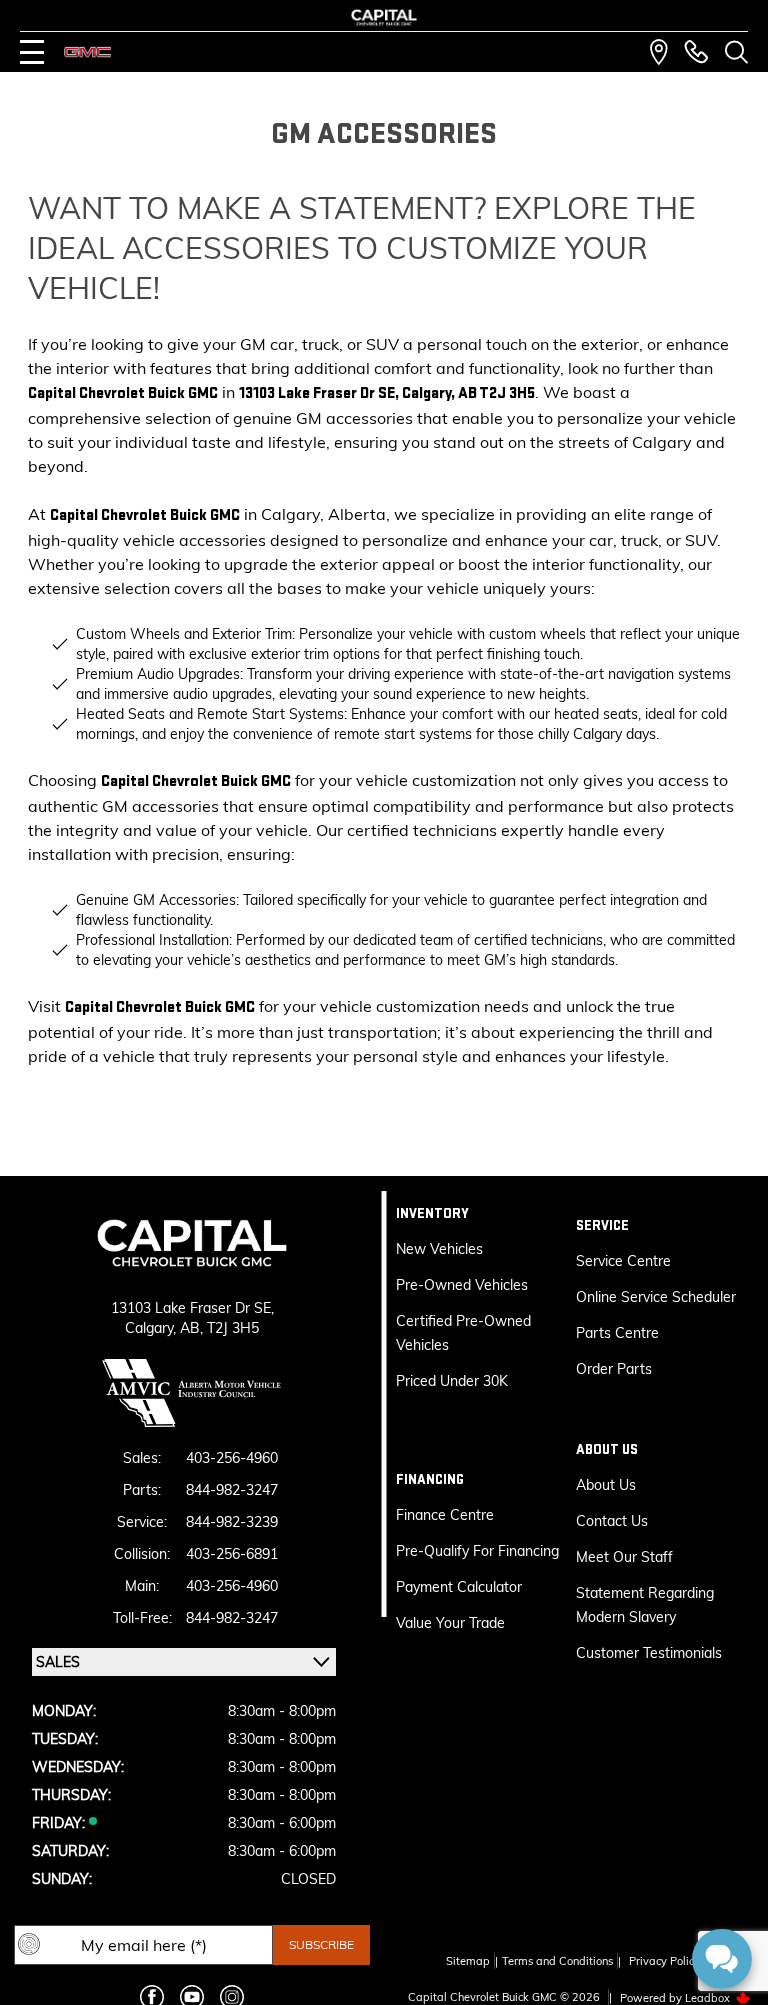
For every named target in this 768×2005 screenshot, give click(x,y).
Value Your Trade (450, 1623)
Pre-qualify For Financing (477, 1551)
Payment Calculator (459, 1587)
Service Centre (623, 1261)
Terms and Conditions (557, 1961)
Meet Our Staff (624, 1557)
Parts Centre (617, 1333)
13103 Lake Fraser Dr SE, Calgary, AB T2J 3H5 (387, 393)
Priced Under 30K (452, 1381)
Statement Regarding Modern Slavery (645, 1605)
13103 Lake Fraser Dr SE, (192, 1308)
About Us (606, 1485)
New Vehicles (439, 1249)
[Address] (659, 52)
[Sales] (696, 52)
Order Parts (614, 1369)
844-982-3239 (232, 1522)
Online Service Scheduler (656, 1297)
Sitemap (468, 1961)
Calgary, (152, 1328)
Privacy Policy (664, 1961)
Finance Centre (445, 1515)
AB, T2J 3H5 (219, 1328)
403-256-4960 (232, 1458)
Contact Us (612, 1521)
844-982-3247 (232, 1490)
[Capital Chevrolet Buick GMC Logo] (384, 17)
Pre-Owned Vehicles (462, 1285)
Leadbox (709, 1998)
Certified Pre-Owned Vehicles (463, 1333)
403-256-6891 (232, 1554)
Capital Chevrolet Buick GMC (123, 393)
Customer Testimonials (649, 1653)
